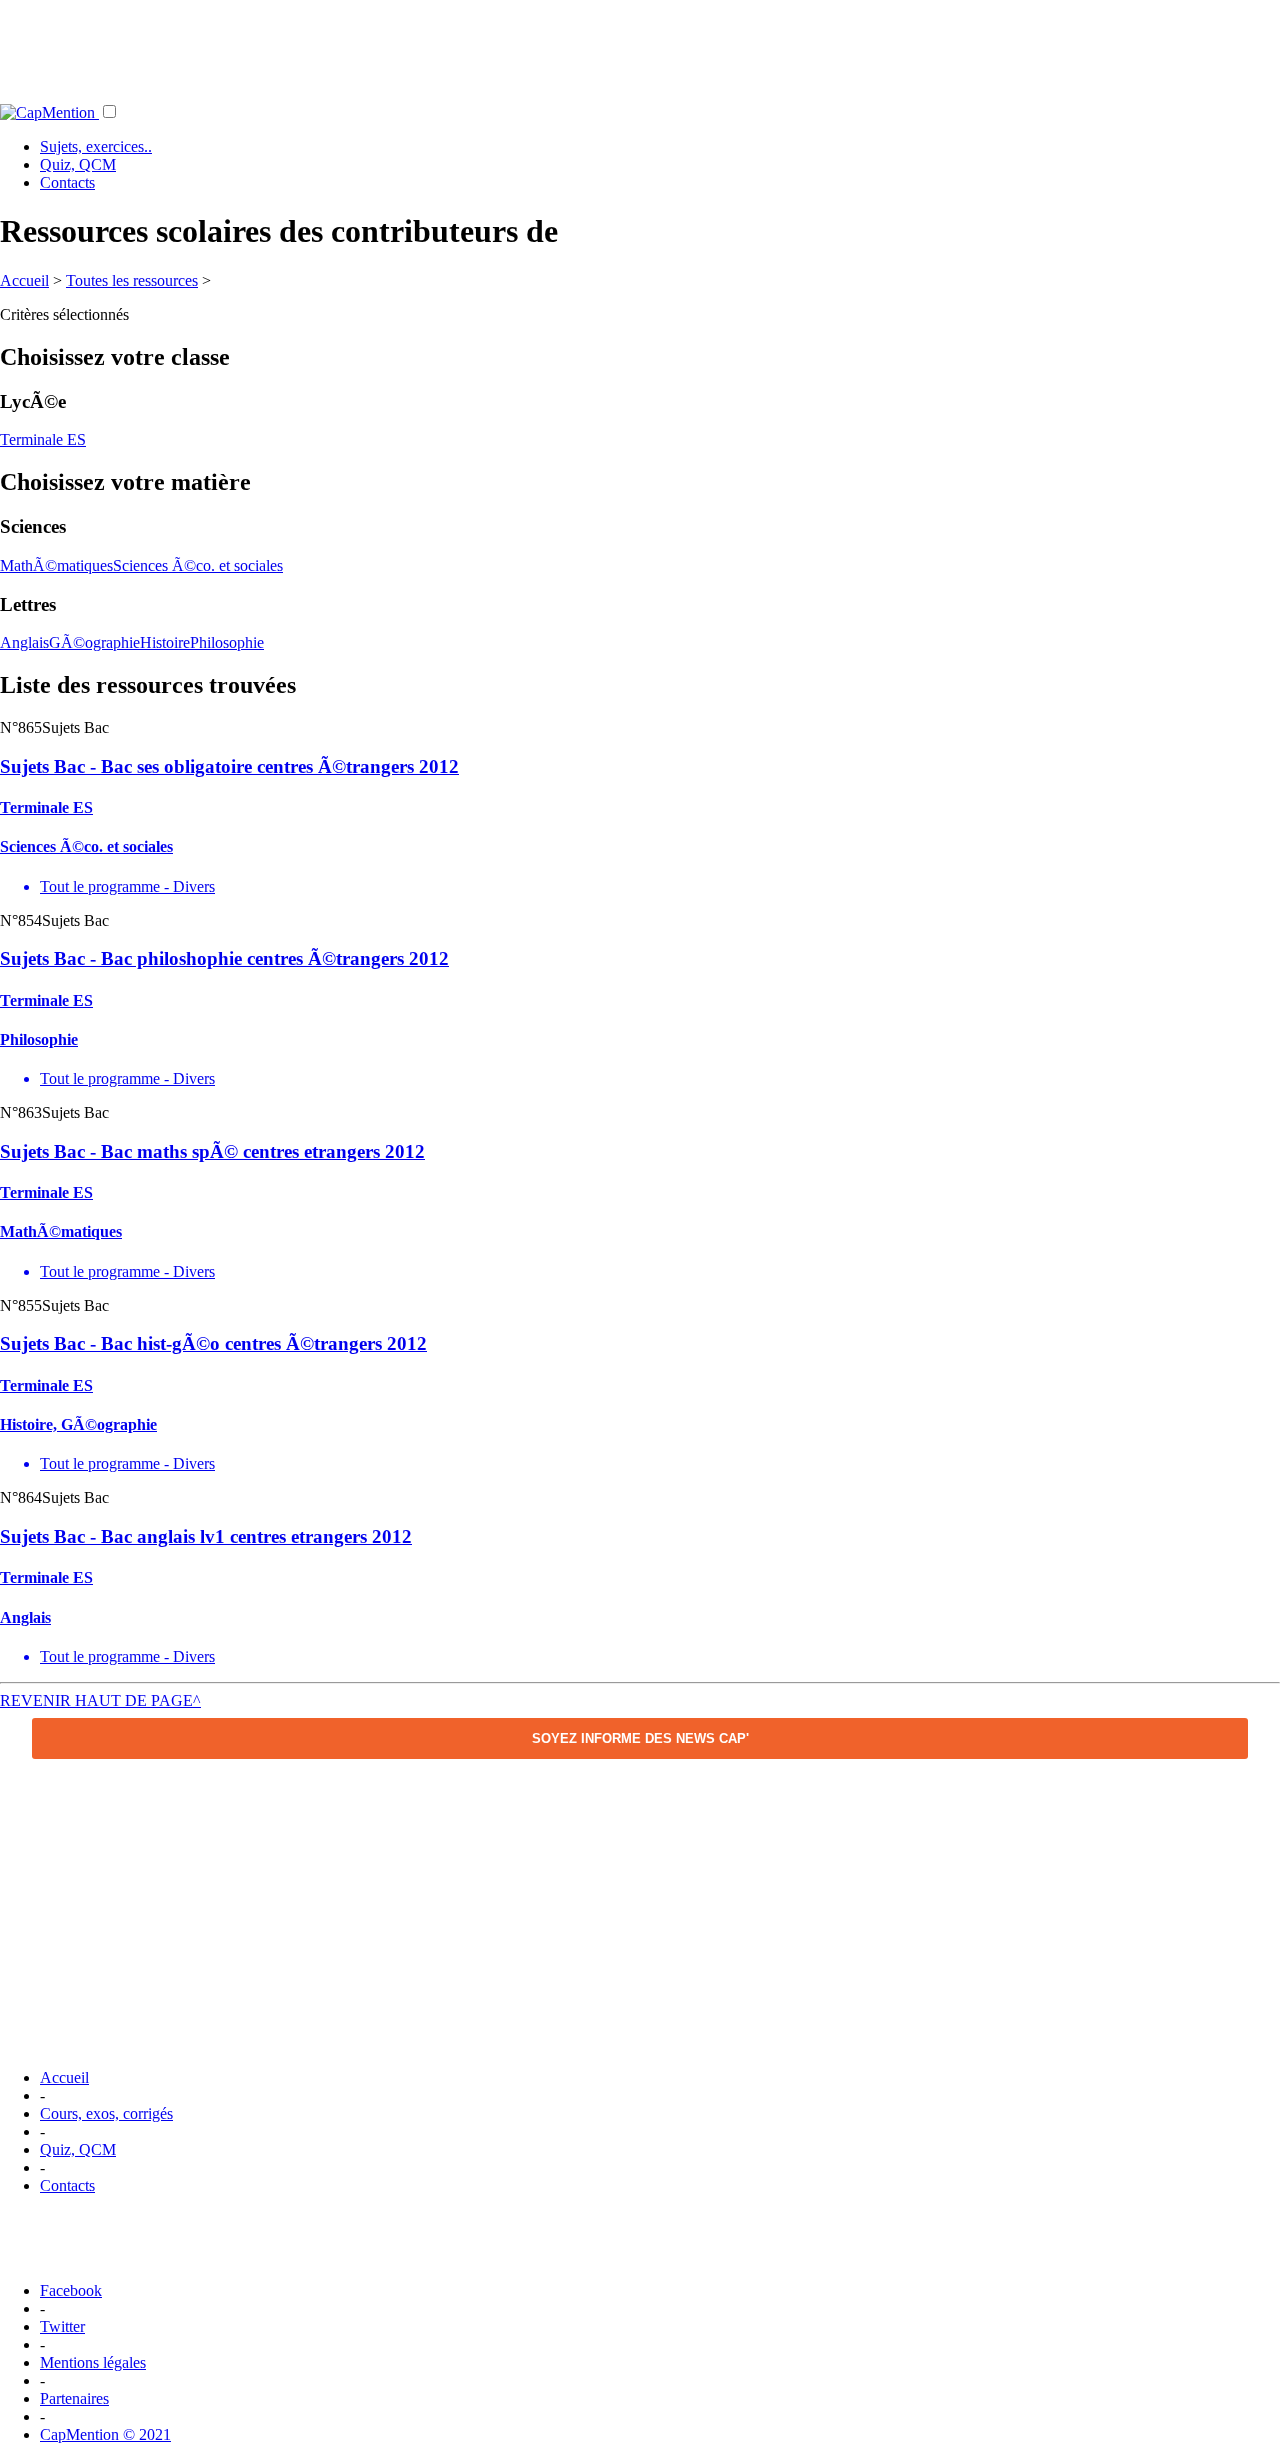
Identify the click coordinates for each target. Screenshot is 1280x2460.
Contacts (67, 182)
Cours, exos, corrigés (106, 2113)
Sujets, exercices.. (96, 146)
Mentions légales (93, 2362)
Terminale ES (43, 439)
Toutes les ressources (132, 280)
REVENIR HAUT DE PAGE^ (100, 1700)
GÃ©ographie (94, 642)
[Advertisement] (640, 45)
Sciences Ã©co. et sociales (198, 565)
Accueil (24, 280)
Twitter (62, 2326)
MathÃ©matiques (56, 565)
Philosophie (227, 642)
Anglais (24, 642)
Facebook (71, 2290)
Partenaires (74, 2398)
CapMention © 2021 (105, 2434)
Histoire (165, 642)
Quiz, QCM (78, 164)
